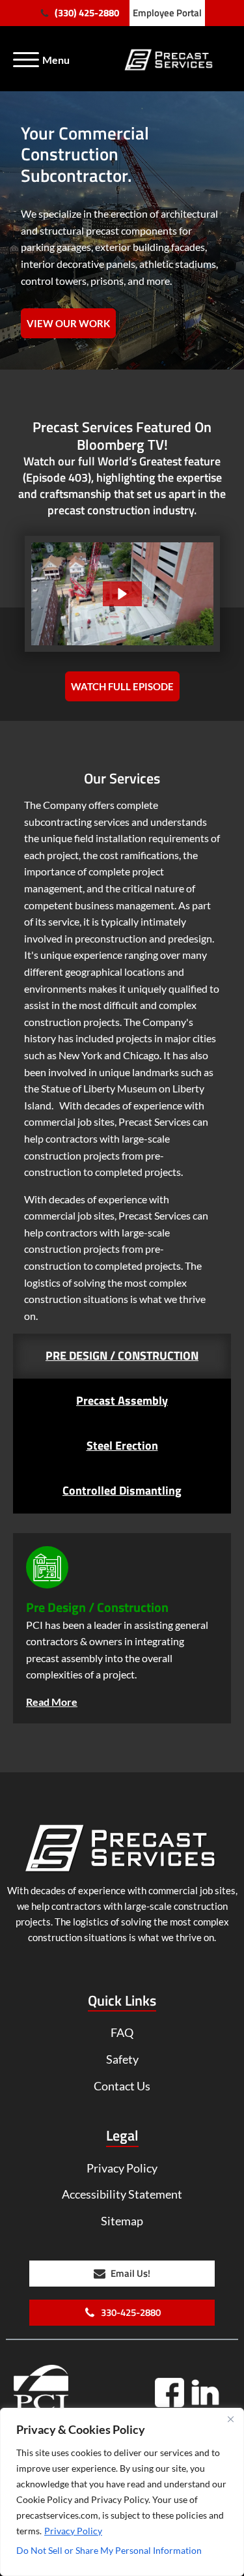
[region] (122, 2492)
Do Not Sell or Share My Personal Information (109, 2550)
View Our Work (68, 323)
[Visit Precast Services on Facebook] (174, 2397)
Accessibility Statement (122, 2194)
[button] (79, 13)
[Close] (230, 2419)
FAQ (122, 2032)
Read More (52, 1702)
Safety (122, 2059)
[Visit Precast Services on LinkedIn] (205, 2393)
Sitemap (122, 2221)
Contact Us (122, 2086)
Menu (56, 60)
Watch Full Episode (122, 686)
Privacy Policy (73, 2531)
